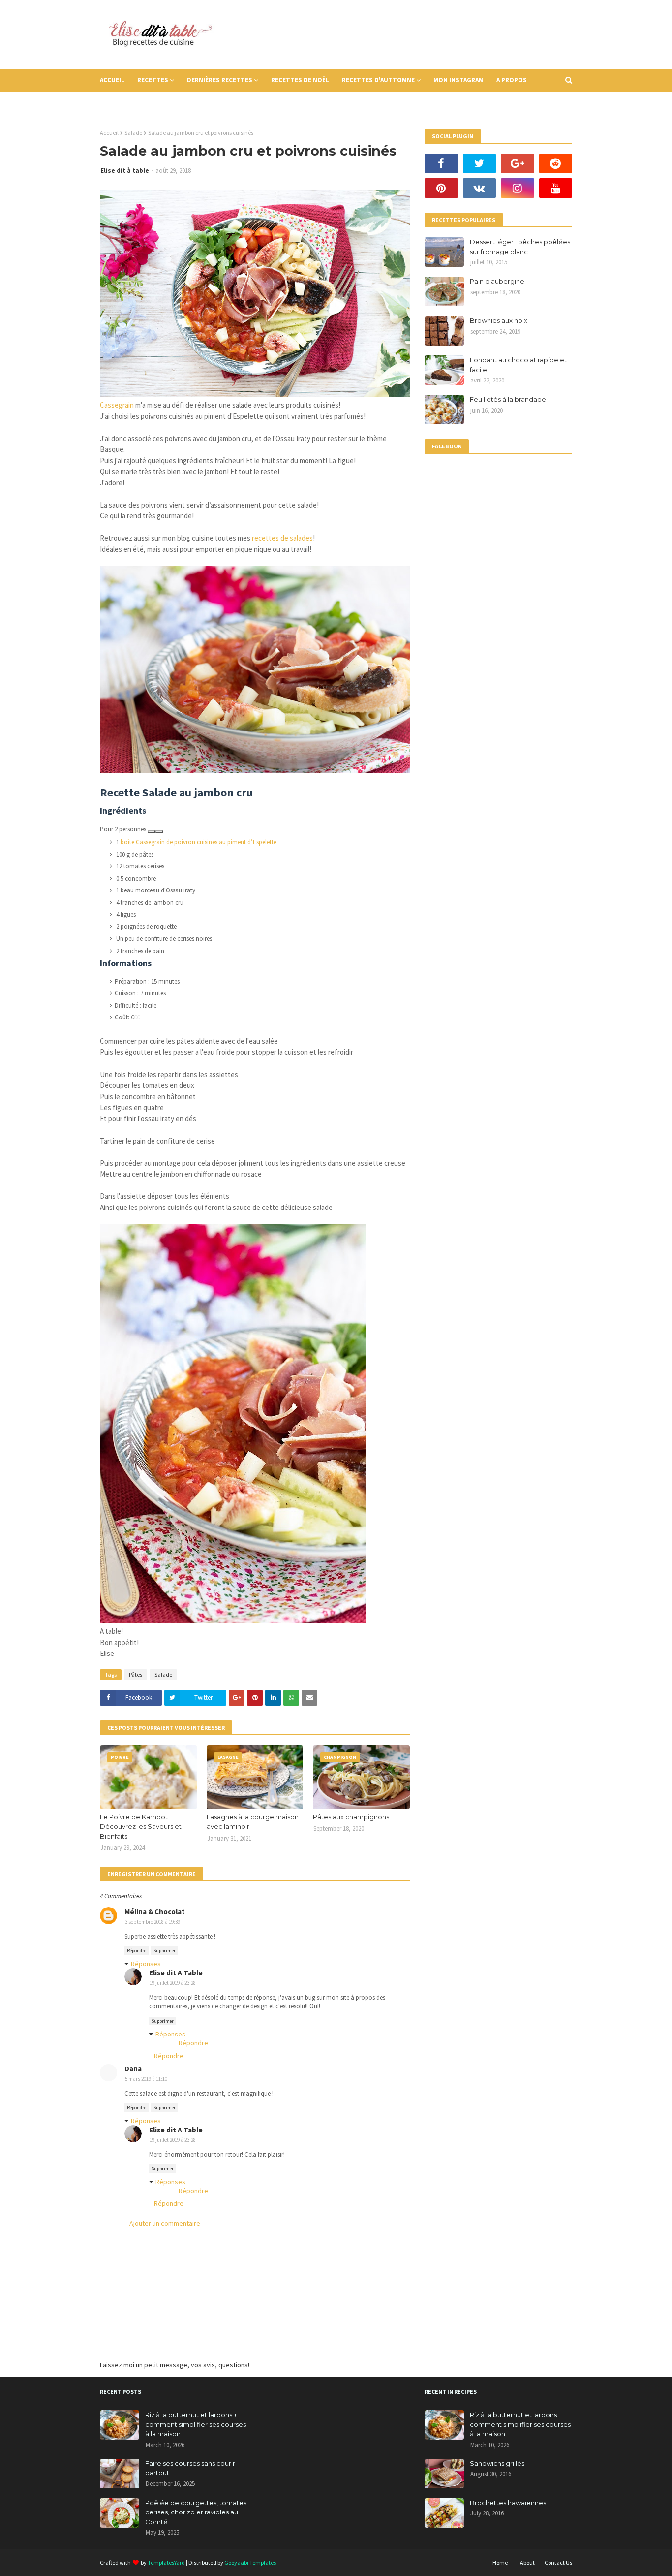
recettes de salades (282, 538)
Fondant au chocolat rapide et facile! (518, 365)
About (527, 2562)
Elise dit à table (125, 171)
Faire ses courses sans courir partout (190, 2468)
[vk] (480, 188)
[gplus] (518, 163)
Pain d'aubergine (497, 281)
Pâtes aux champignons (351, 1817)
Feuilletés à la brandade (508, 399)
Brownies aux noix (499, 320)
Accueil (109, 133)
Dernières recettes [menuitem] (220, 80)
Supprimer (165, 1951)
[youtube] (556, 188)
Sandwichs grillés (497, 2463)
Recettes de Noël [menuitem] (300, 80)
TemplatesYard (166, 2562)
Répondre (137, 1951)
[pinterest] (441, 188)
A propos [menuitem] (512, 80)
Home (500, 2562)
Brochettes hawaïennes (508, 2503)
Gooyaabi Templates (250, 2562)
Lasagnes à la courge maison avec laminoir (253, 1822)
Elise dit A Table (176, 1973)
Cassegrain (117, 405)
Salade (133, 133)
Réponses (146, 1964)
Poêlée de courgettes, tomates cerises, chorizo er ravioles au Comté (196, 2512)
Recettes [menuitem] (153, 80)
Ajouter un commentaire (165, 2223)
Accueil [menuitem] (112, 80)
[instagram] (518, 188)
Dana (133, 2069)
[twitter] (480, 163)
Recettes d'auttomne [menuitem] (378, 80)
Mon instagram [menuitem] (458, 80)
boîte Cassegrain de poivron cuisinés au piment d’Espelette (199, 842)
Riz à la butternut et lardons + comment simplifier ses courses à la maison (196, 2424)
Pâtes (136, 1674)
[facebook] (441, 163)
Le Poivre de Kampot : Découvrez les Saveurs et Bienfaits (141, 1827)
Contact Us (558, 2562)
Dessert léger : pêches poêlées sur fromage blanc (520, 247)
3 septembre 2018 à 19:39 (153, 1922)
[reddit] (556, 163)
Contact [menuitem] (121, 103)
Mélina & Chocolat (155, 1912)
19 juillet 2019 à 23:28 (173, 1983)
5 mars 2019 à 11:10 (146, 2079)
